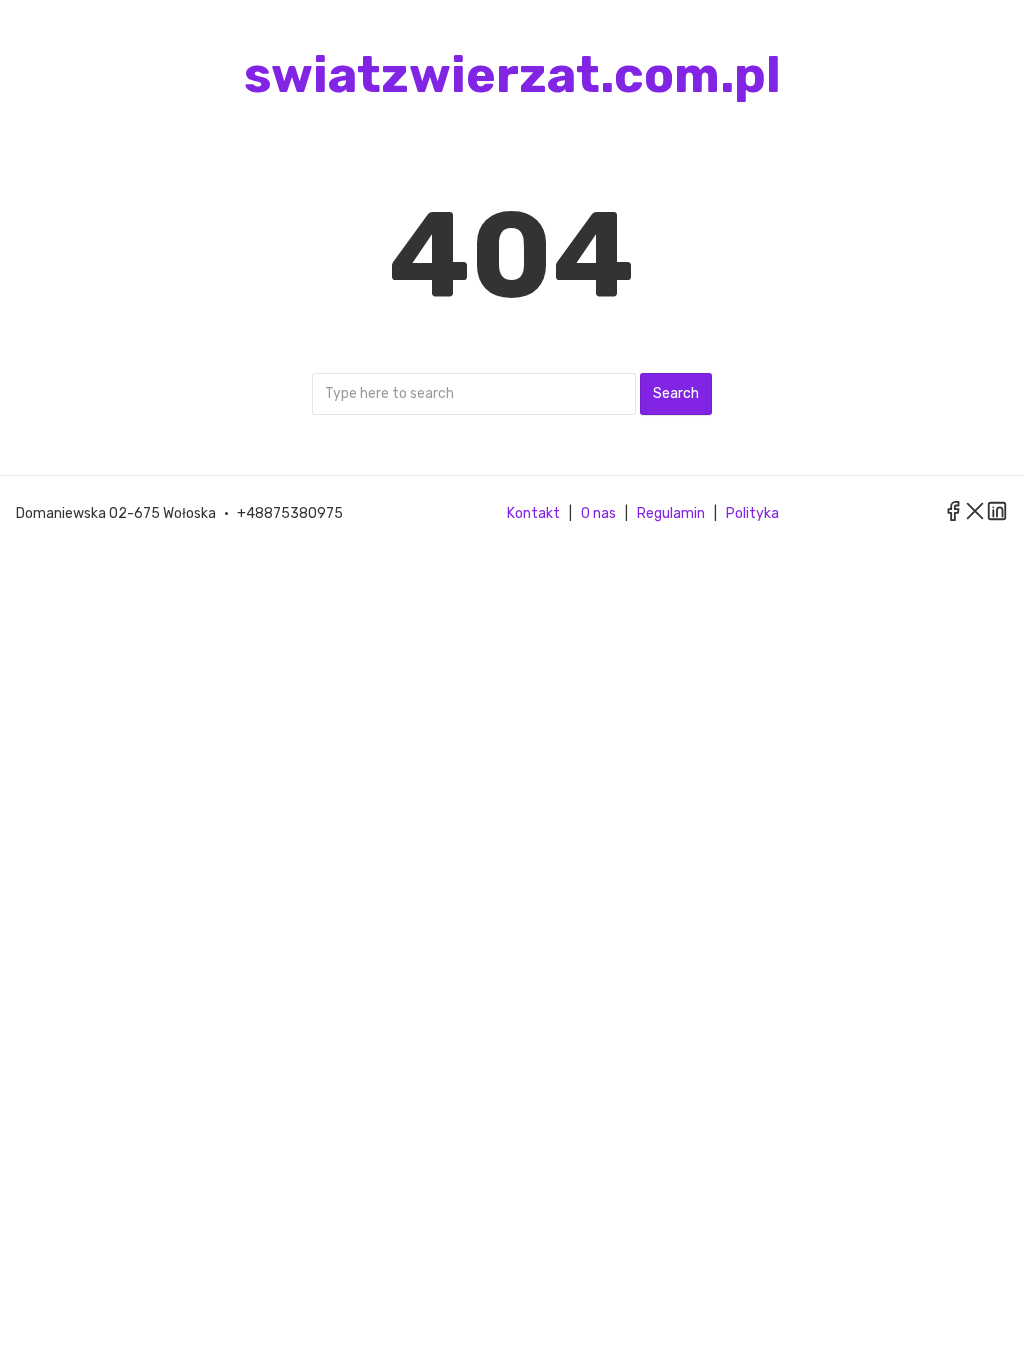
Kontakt (533, 513)
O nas (598, 513)
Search (676, 393)
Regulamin (671, 513)
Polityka (752, 513)
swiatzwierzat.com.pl (512, 75)
